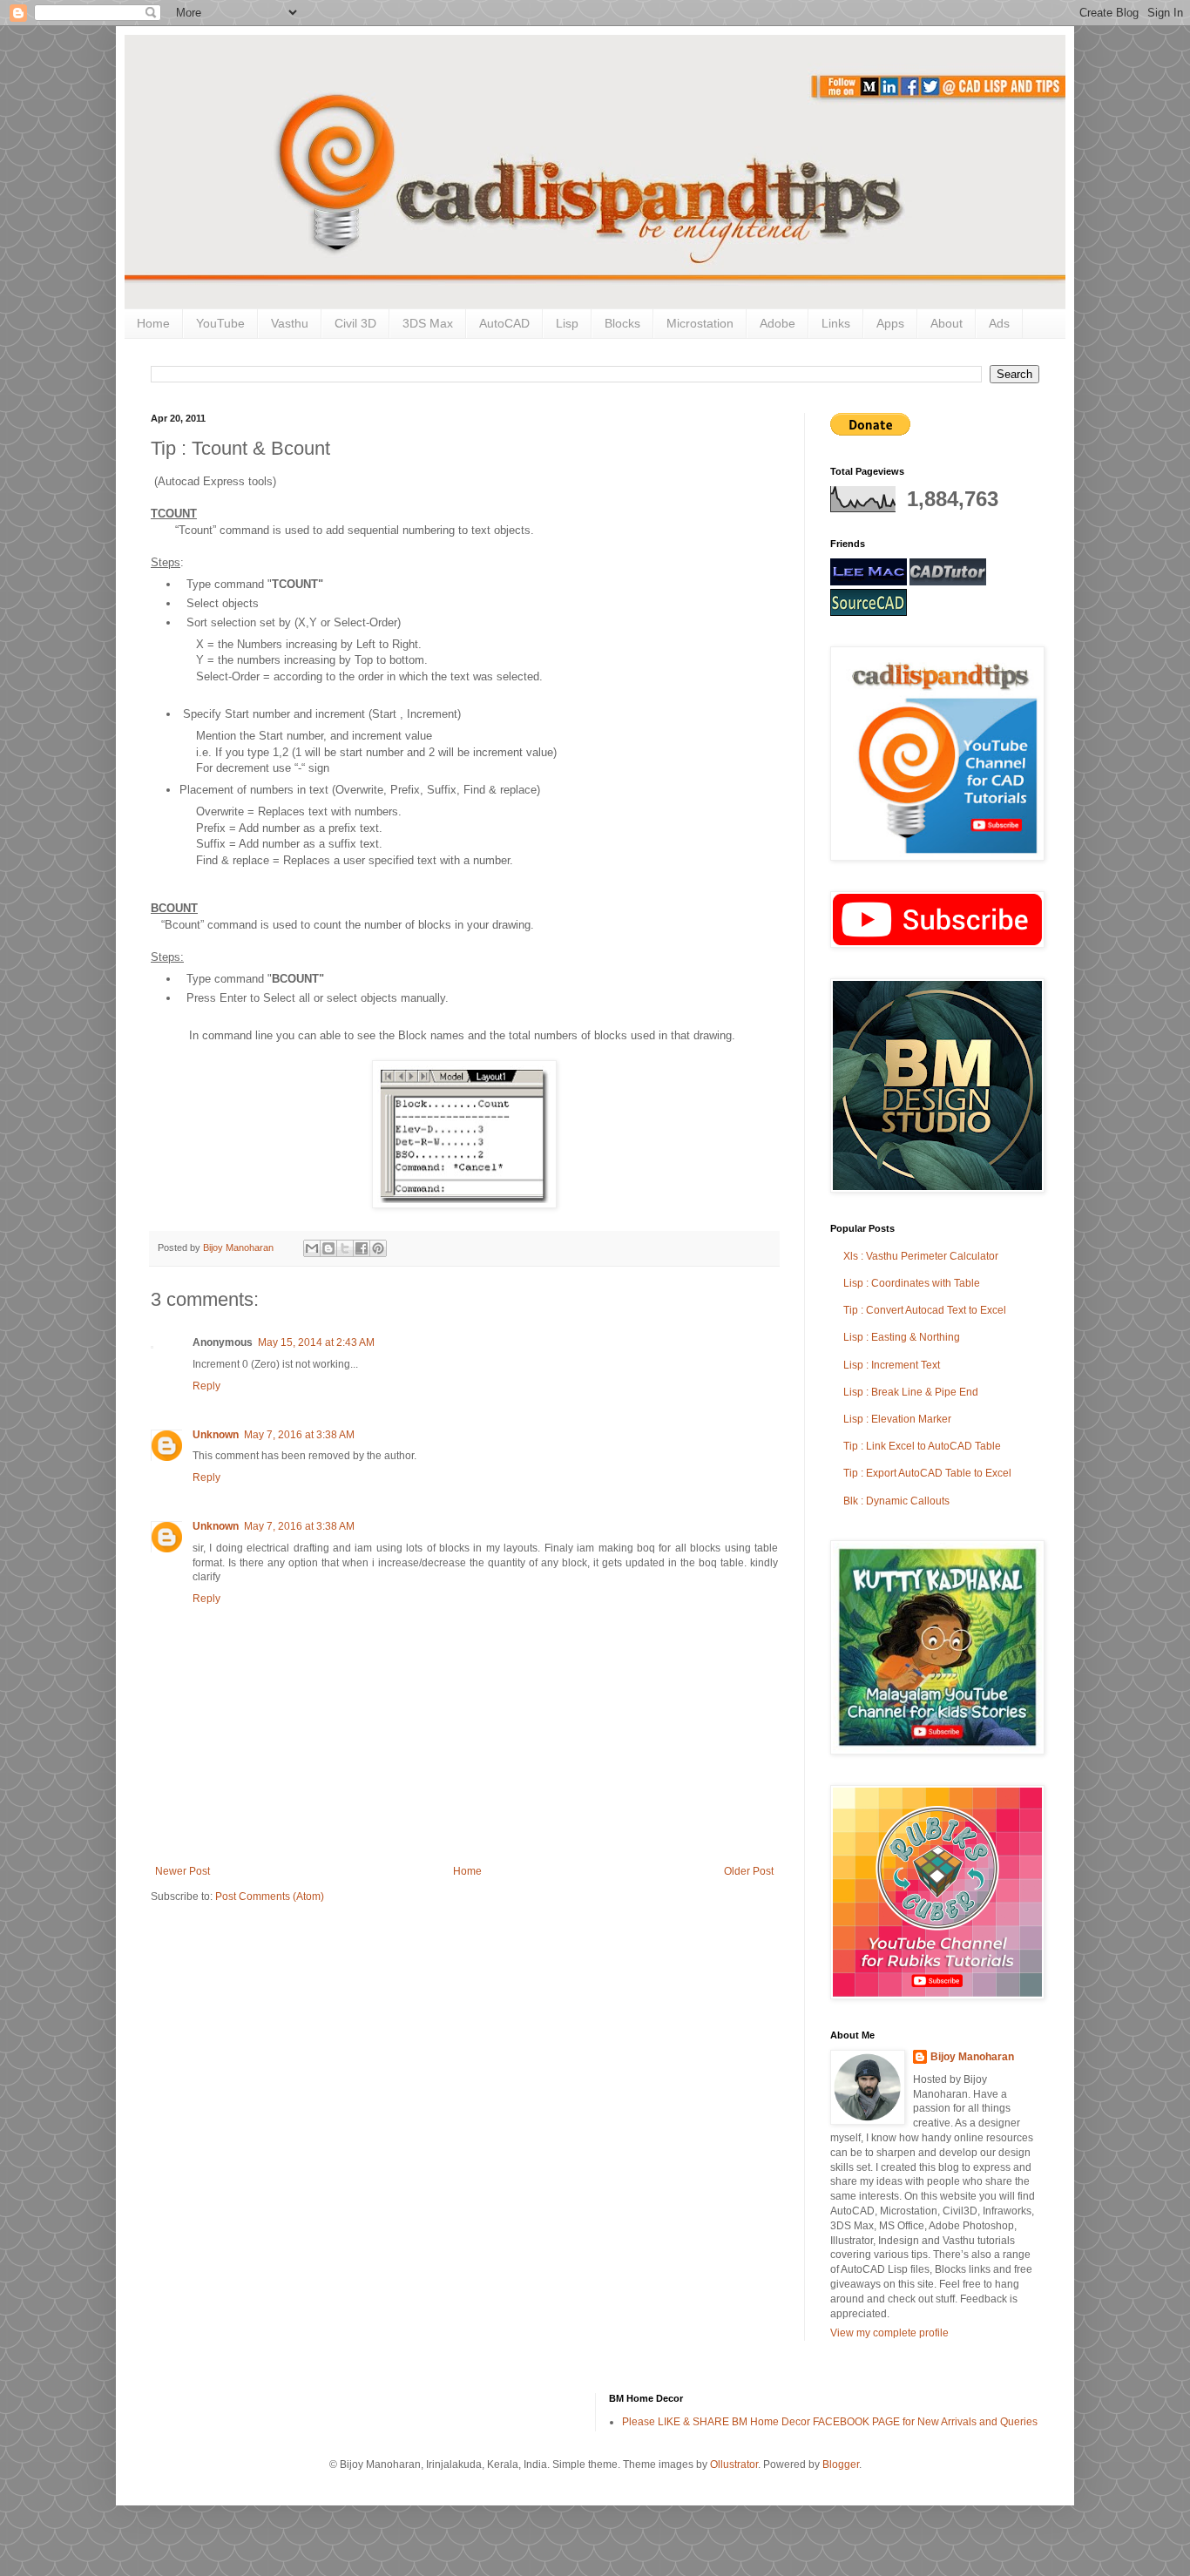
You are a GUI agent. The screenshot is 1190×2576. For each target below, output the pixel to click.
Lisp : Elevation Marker (897, 1419)
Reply (206, 1386)
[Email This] (312, 1248)
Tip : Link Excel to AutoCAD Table (922, 1446)
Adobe (778, 323)
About (947, 323)
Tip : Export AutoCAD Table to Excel (927, 1473)
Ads (999, 323)
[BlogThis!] (328, 1248)
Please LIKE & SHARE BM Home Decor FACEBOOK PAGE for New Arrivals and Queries (830, 2422)
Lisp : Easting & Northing (902, 1337)
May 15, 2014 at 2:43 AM (316, 1342)
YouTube (220, 323)
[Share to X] (345, 1248)
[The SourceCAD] (869, 612)
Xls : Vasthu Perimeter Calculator (921, 1256)
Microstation (700, 323)
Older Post (749, 1871)
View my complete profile (889, 2333)
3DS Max (428, 323)
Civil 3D (355, 323)
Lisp (567, 323)
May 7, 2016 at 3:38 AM (299, 1435)
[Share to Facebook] (362, 1248)
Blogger (841, 2464)
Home (153, 323)
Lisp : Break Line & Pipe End (911, 1392)
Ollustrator (734, 2464)
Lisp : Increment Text (892, 1365)
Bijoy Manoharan (972, 2057)
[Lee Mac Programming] (869, 582)
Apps (890, 323)
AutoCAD (504, 323)
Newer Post (183, 1871)
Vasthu (290, 323)
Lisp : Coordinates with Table (912, 1283)
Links (836, 323)
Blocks (622, 323)
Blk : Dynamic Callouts (896, 1501)
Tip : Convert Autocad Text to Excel (925, 1310)
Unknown (216, 1435)
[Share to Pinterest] (378, 1248)
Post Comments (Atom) (270, 1897)
